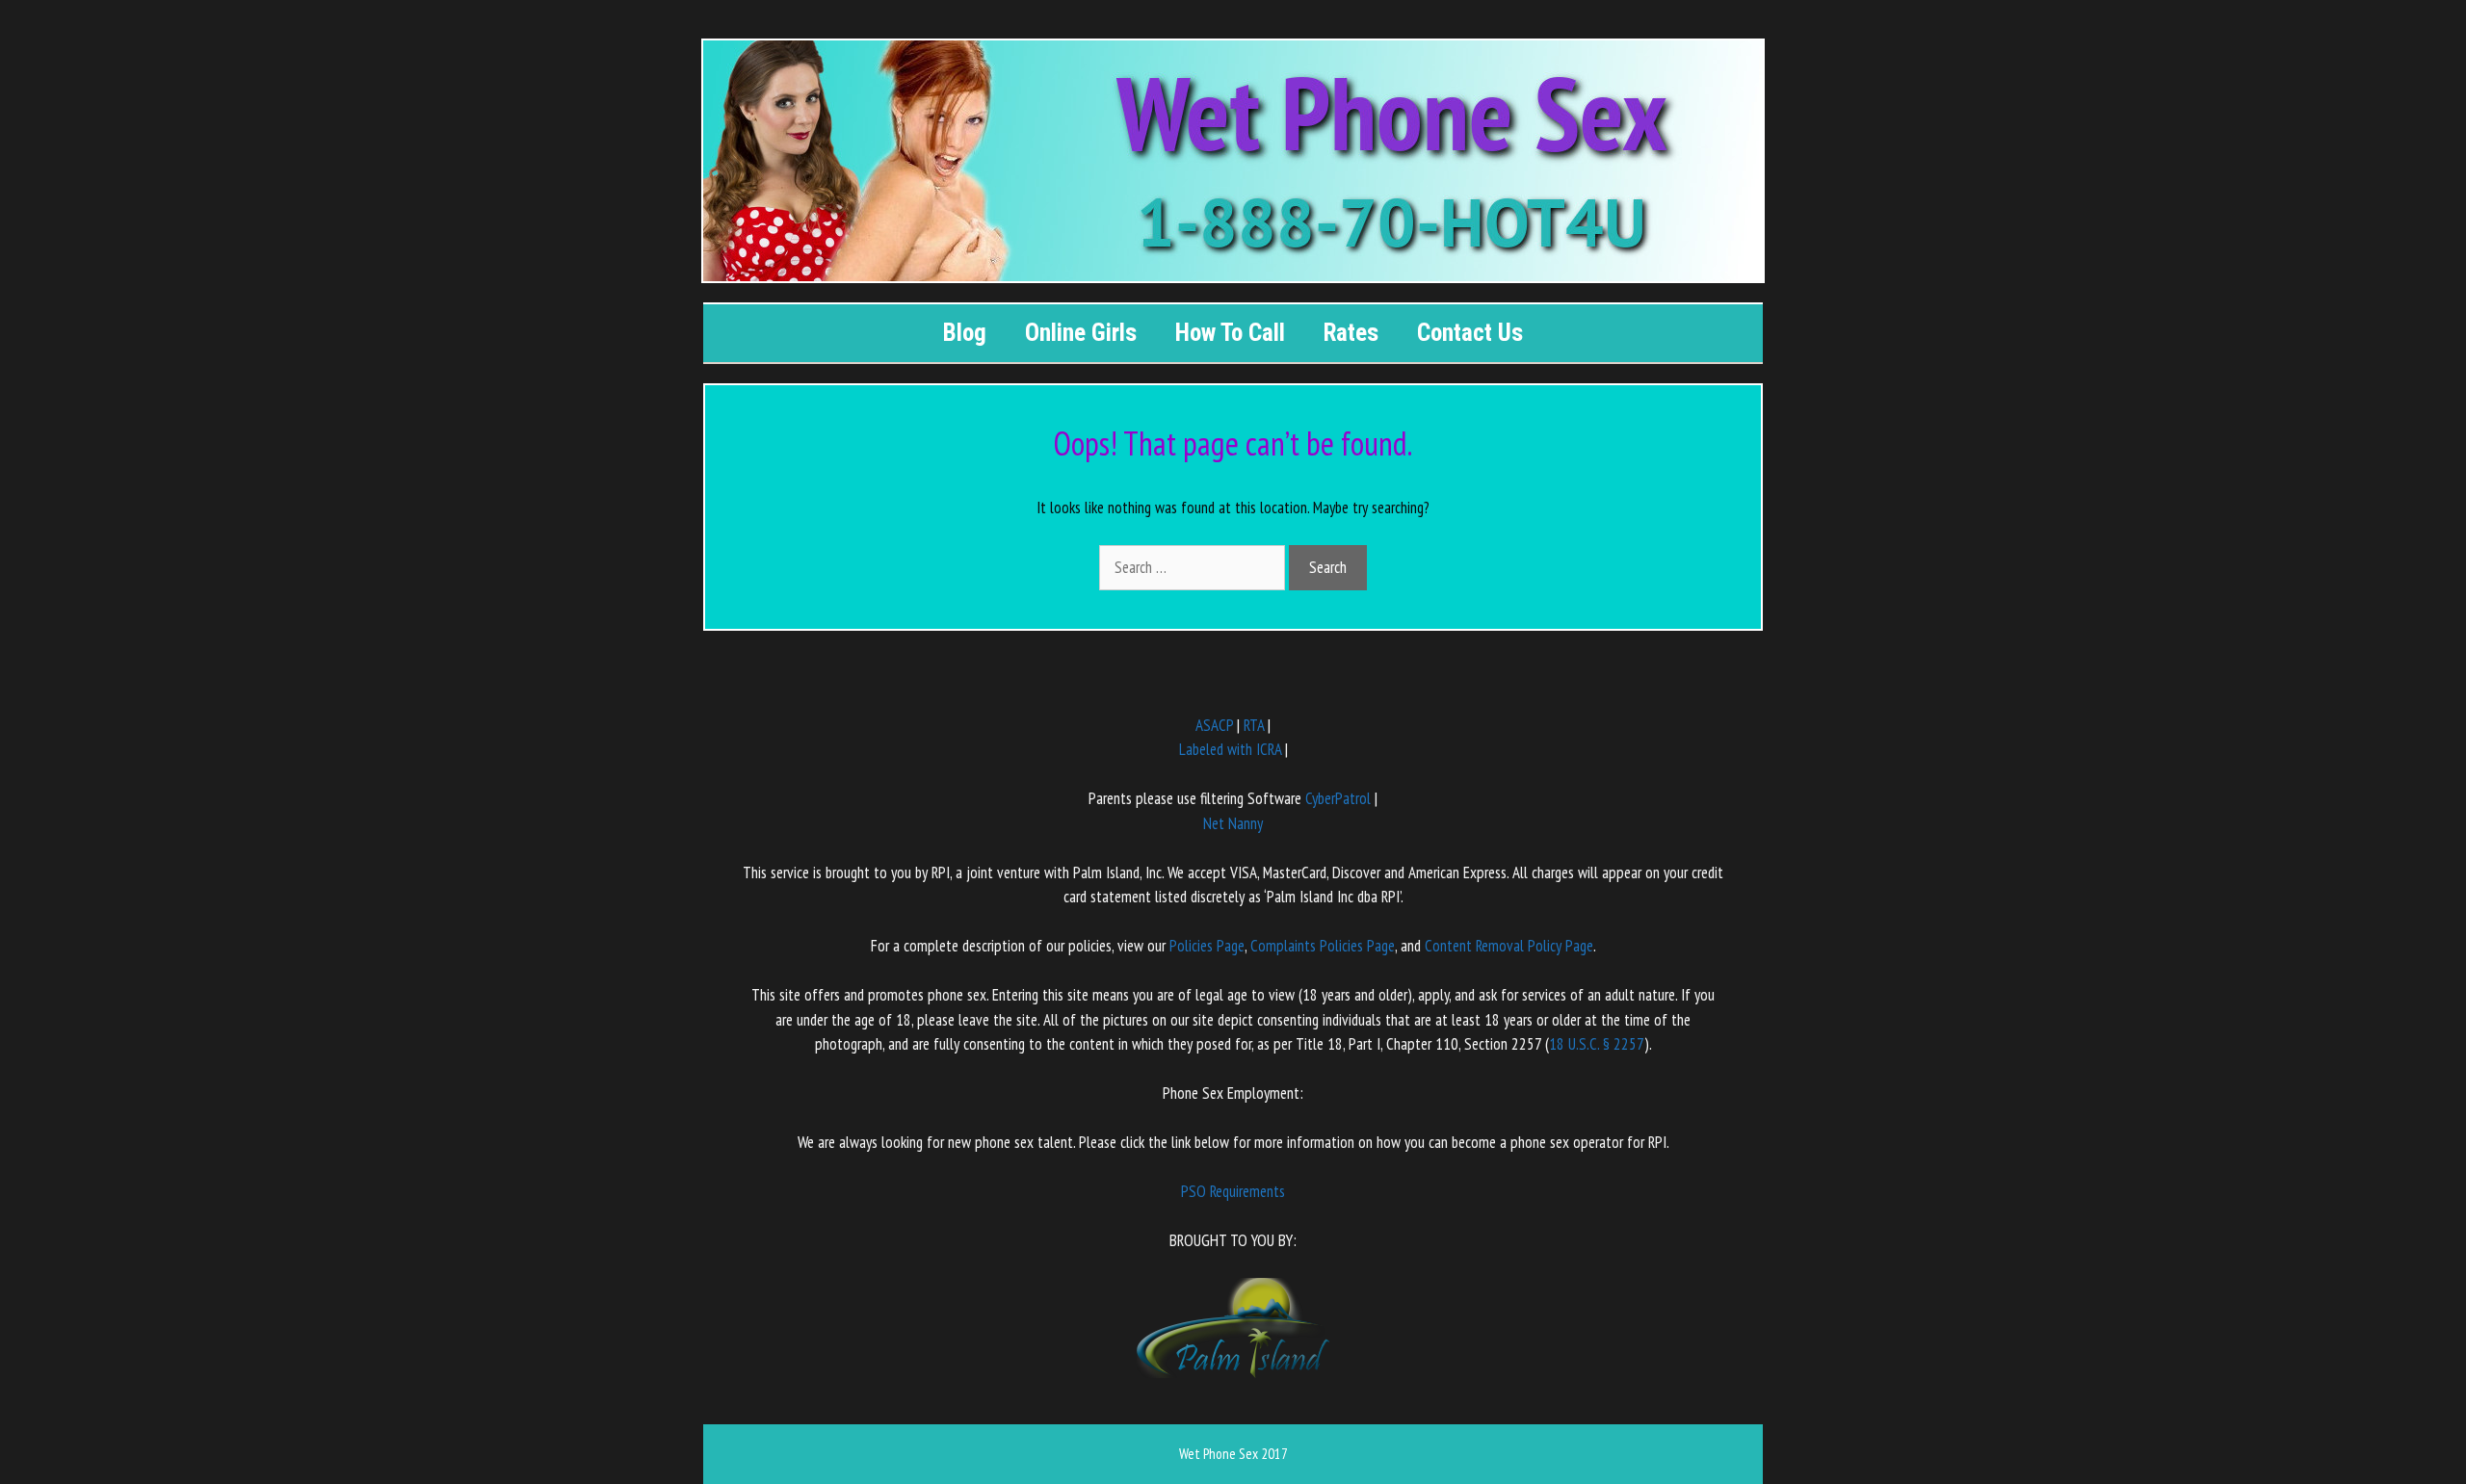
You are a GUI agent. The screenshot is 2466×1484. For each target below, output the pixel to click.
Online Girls (1081, 333)
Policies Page (1207, 946)
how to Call (1230, 333)
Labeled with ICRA (1230, 749)
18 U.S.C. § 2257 (1597, 1044)
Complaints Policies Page (1323, 946)
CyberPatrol (1338, 798)
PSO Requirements (1233, 1191)
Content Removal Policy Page (1509, 946)
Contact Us (1470, 333)
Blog (965, 333)
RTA (1254, 725)
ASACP (1214, 725)
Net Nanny (1233, 823)
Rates (1351, 333)
